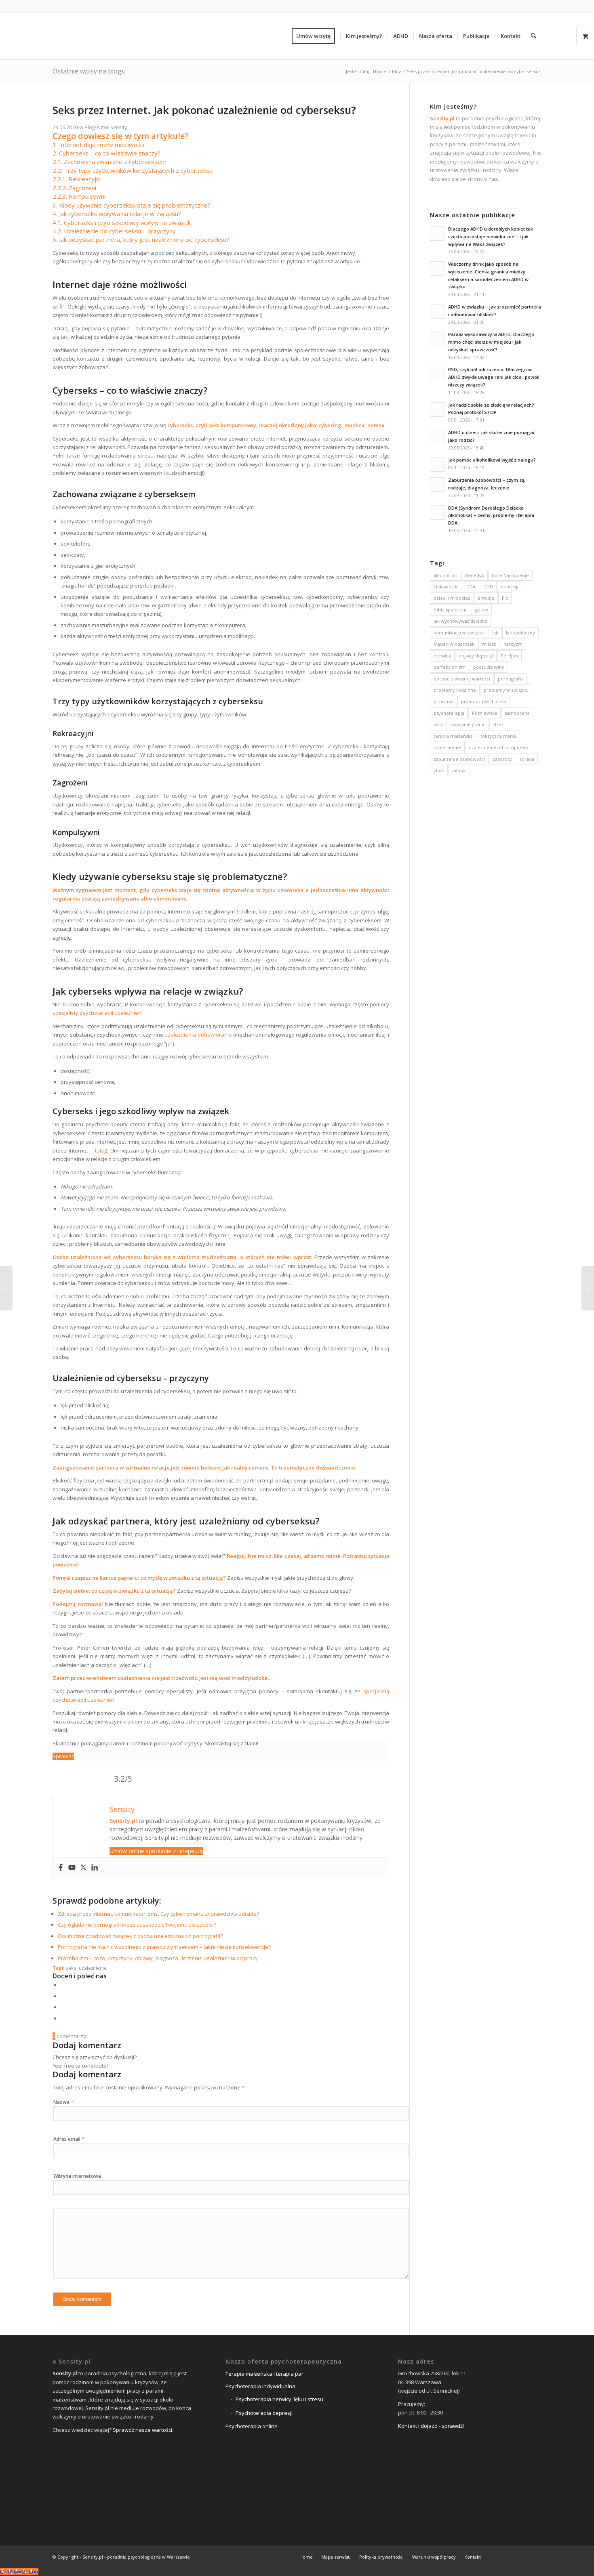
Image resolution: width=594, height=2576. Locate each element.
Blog (90, 127)
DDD (488, 587)
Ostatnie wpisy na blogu (89, 71)
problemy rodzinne (455, 690)
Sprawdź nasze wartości (142, 2430)
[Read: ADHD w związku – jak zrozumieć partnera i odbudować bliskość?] (437, 311)
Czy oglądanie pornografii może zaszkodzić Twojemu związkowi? (137, 1925)
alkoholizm (445, 575)
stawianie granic (468, 724)
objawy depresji (476, 656)
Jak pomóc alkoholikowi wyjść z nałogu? (492, 460)
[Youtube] (72, 1868)
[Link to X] (511, 2557)
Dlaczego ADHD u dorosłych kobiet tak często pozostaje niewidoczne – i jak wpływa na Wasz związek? (491, 236)
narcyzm (513, 644)
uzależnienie (93, 1968)
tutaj (99, 1150)
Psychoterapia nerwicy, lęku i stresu (279, 2399)
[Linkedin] (95, 1868)
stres (498, 724)
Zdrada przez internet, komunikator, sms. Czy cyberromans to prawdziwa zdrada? (158, 1914)
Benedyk (475, 575)
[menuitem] (316, 36)
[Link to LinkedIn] (523, 2557)
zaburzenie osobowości (459, 759)
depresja (510, 587)
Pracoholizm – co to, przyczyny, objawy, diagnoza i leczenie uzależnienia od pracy (158, 1958)
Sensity (119, 127)
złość (439, 770)
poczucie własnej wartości (462, 679)
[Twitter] (83, 1868)
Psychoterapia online (252, 2426)
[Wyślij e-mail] (63, 2018)
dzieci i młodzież (452, 598)
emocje (486, 598)
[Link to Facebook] (499, 2557)
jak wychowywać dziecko (460, 621)
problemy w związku (506, 690)
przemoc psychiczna (483, 701)
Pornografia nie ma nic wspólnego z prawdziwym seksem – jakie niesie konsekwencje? (164, 1947)
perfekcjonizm (450, 667)
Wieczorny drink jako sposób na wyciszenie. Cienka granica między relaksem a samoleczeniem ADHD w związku (488, 275)
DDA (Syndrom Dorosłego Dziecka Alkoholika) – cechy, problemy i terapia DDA (491, 515)
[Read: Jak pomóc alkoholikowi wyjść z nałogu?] (437, 464)
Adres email (69, 2139)
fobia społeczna (451, 610)
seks (71, 1968)
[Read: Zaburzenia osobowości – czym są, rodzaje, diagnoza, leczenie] (437, 485)
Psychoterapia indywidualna (260, 2386)
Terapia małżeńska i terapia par (264, 2374)
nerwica (442, 656)
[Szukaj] (534, 36)
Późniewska (484, 713)
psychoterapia (449, 713)
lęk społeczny (520, 633)
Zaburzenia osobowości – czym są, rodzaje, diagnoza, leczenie (487, 484)
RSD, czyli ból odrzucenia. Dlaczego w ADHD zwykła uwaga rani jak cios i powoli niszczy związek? (494, 377)
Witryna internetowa (77, 2176)
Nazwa (63, 2102)
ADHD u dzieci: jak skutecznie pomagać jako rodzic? (492, 436)
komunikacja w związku (459, 633)
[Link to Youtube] (535, 2557)
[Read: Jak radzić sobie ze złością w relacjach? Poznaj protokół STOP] (437, 409)
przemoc (443, 701)
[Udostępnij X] (63, 1996)
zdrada (527, 759)
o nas (491, 179)
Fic (505, 598)
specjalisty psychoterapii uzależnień (97, 1013)
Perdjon (509, 656)
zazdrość (502, 759)
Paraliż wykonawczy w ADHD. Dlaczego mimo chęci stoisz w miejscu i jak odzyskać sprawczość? (491, 342)
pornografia (510, 679)
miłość (489, 644)
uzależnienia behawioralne (198, 1035)
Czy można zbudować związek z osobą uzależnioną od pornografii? (140, 1936)
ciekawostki (446, 587)
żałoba (459, 770)
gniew (482, 610)
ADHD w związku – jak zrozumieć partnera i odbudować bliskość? (495, 311)
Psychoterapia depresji (264, 2413)
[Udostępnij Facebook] (63, 1985)
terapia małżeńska (453, 736)
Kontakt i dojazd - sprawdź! (431, 2426)
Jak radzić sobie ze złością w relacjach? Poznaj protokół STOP (491, 409)
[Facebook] (61, 1868)
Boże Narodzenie (510, 575)
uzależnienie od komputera (499, 747)
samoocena (517, 713)
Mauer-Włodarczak (454, 644)
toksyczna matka (498, 736)
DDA (471, 587)
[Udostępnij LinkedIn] (63, 2007)
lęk (495, 633)
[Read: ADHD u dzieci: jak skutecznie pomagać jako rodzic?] (437, 437)
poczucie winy (489, 667)
